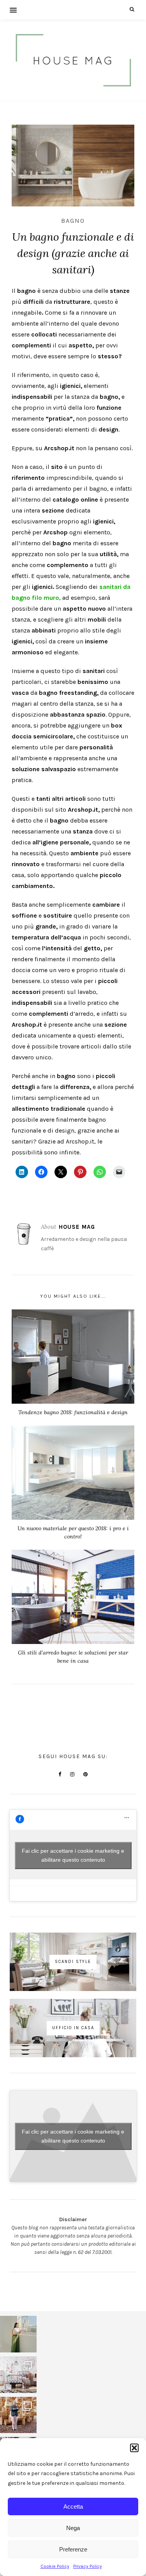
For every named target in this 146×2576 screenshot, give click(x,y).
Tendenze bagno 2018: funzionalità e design (73, 1412)
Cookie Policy (55, 2566)
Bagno (73, 221)
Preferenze (73, 2549)
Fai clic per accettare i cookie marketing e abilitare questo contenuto (73, 1855)
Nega (73, 2528)
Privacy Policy (88, 2566)
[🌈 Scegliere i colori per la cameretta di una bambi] (18, 2375)
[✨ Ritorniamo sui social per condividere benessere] (18, 2334)
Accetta (73, 2506)
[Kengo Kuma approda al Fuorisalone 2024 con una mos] (18, 2415)
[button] (134, 2448)
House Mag (77, 1227)
